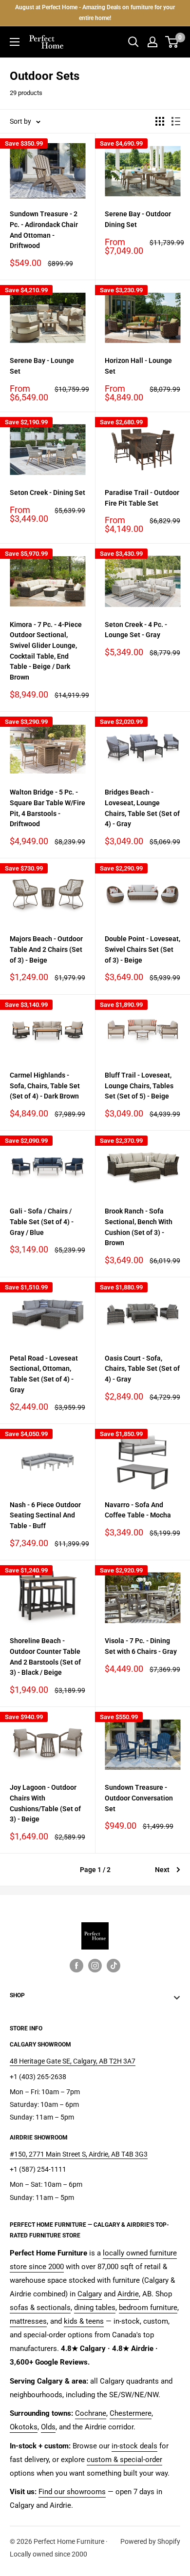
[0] (172, 42)
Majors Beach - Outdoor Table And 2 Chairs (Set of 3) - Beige (46, 949)
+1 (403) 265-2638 (38, 2077)
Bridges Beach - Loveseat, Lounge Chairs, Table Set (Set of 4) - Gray (142, 808)
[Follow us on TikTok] (114, 1966)
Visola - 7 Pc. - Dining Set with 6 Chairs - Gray (141, 1646)
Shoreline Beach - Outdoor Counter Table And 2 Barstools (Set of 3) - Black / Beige (45, 1657)
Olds (48, 2427)
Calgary (90, 2294)
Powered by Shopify (150, 2541)
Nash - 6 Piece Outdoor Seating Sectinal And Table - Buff (45, 1515)
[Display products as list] (176, 121)
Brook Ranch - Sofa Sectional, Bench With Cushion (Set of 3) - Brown (139, 1227)
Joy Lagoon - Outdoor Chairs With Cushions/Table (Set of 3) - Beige (45, 1803)
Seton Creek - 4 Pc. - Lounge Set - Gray (136, 630)
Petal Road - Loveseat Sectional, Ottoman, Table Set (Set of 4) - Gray (44, 1374)
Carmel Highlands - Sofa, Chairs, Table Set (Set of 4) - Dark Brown (45, 1086)
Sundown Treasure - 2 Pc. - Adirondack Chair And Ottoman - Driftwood (44, 230)
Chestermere (131, 2413)
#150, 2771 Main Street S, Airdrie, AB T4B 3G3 (79, 2154)
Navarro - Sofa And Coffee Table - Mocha (138, 1510)
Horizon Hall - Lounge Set (138, 366)
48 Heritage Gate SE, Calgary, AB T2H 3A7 (73, 2061)
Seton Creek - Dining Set (47, 492)
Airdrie (128, 2294)
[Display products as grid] (160, 121)
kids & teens (84, 2321)
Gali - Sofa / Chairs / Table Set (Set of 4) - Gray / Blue (42, 1222)
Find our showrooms (72, 2492)
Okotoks (24, 2427)
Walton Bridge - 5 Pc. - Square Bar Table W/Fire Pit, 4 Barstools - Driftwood (47, 808)
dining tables (95, 2308)
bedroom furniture (148, 2308)
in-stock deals (134, 2446)
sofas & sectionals (40, 2308)
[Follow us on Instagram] (95, 1966)
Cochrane (91, 2413)
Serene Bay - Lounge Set (42, 366)
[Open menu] (15, 42)
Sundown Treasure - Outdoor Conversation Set (139, 1798)
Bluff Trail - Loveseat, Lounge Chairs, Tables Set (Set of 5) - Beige (139, 1086)
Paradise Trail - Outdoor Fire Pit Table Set (142, 498)
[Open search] (133, 42)
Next (162, 1870)
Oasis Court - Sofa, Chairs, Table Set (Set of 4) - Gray (142, 1369)
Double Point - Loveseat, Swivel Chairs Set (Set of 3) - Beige (142, 949)
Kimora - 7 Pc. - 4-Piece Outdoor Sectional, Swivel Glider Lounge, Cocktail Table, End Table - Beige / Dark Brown (46, 651)
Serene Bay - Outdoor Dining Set (138, 219)
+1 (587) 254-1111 (38, 2169)
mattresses (28, 2321)
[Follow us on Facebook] (76, 1966)
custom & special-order (124, 2460)
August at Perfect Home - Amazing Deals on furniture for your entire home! (95, 13)
